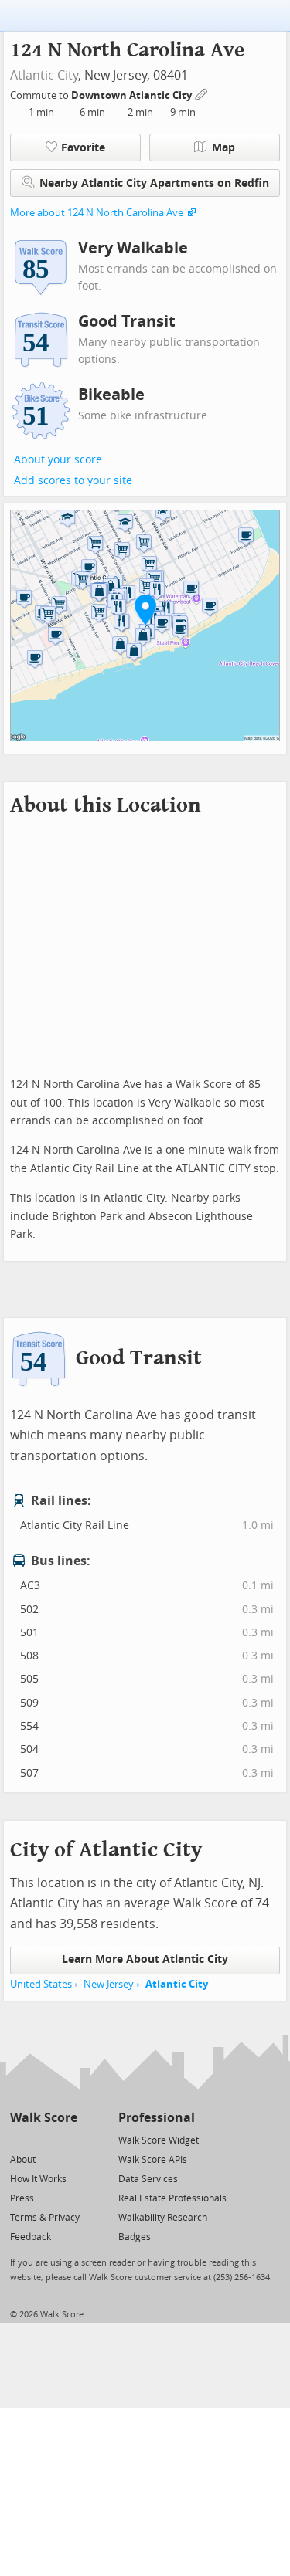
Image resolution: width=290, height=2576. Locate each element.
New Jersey (109, 1984)
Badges (135, 2237)
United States (41, 1984)
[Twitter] (19, 2139)
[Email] (67, 2139)
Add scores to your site (73, 481)
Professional (157, 2118)
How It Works (38, 2179)
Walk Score (44, 2118)
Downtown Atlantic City (133, 95)
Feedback (31, 2237)
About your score (58, 460)
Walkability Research (163, 2218)
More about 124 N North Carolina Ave (97, 213)
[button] (145, 609)
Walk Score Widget (159, 2140)
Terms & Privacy (45, 2218)
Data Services (148, 2179)
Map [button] (223, 148)
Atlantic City (44, 75)
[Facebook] (43, 2139)
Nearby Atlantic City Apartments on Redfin (154, 183)
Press (22, 2198)
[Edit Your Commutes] (202, 93)
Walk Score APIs (153, 2160)
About (23, 2160)
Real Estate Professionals (172, 2198)
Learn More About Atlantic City (145, 1959)
